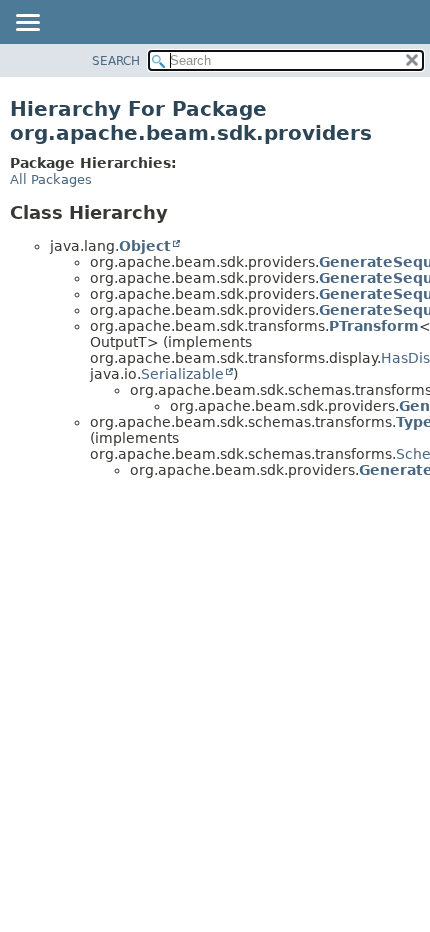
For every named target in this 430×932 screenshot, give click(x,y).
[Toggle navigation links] (27, 24)
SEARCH (116, 61)
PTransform (374, 326)
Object (145, 246)
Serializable (182, 374)
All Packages (51, 179)
